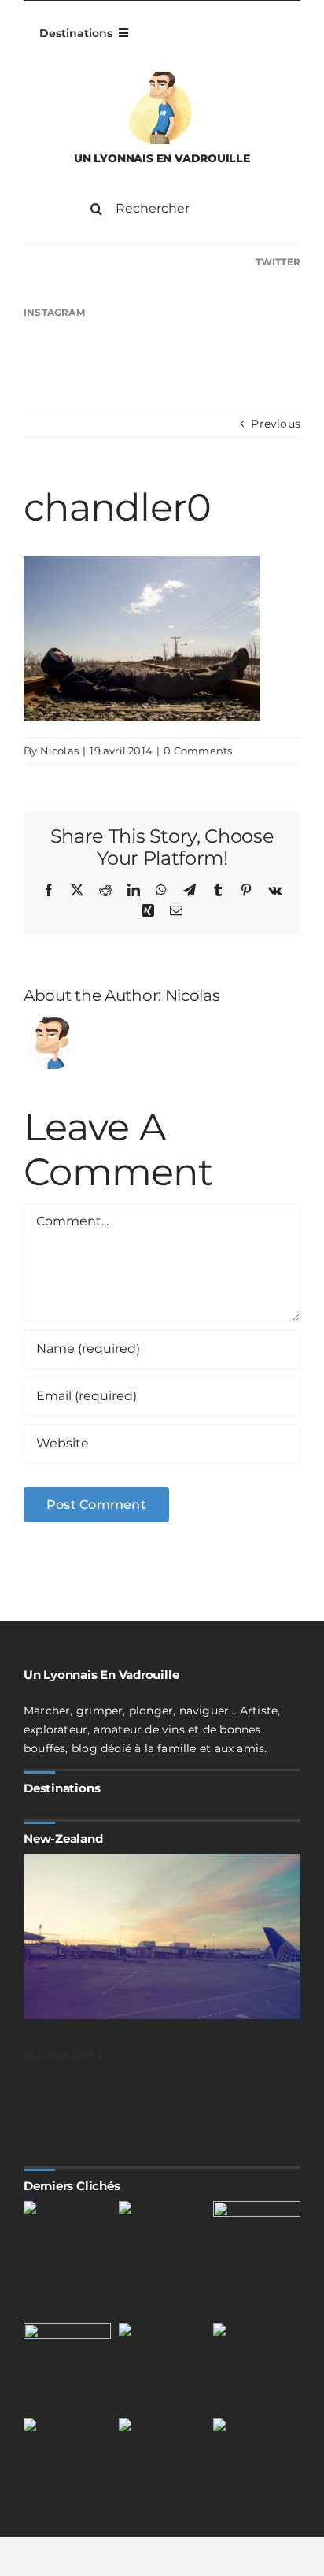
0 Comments (198, 751)
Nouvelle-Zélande (205, 2054)
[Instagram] (162, 313)
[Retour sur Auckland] (162, 1937)
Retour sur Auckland (82, 2037)
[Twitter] (162, 263)
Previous (276, 424)
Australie (129, 2054)
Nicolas (59, 751)
